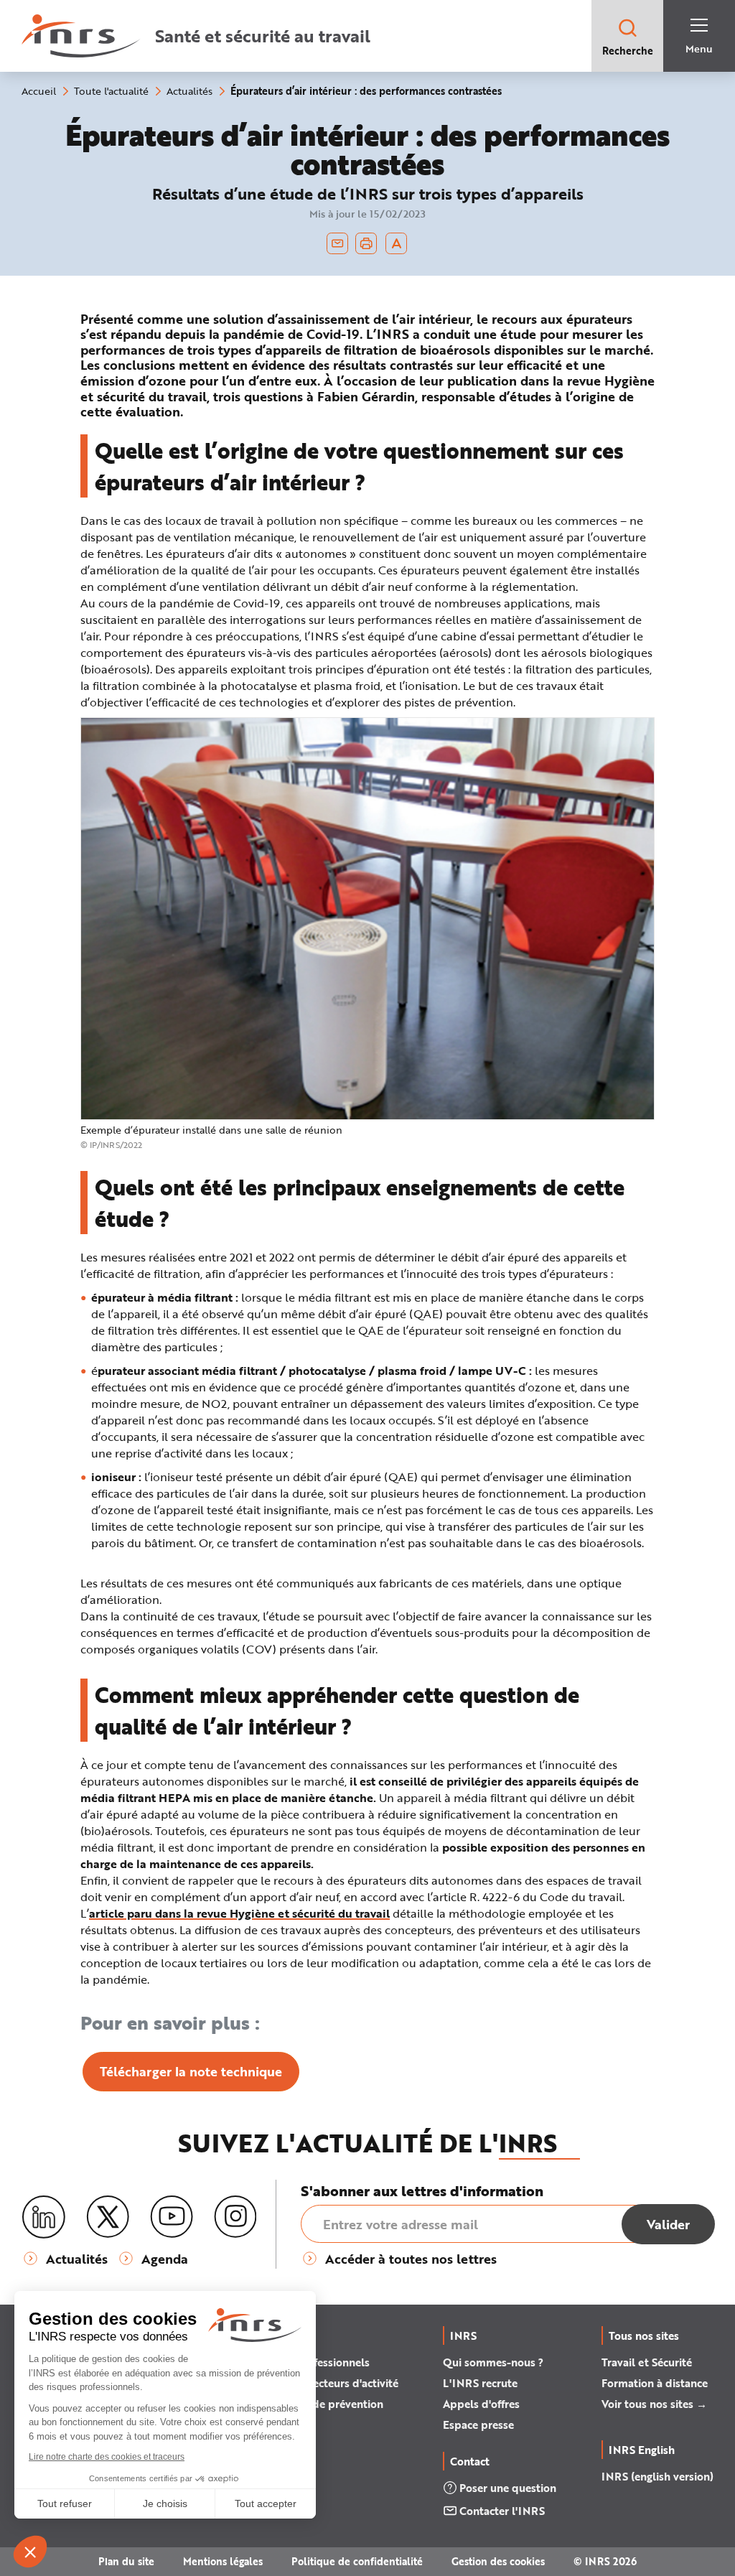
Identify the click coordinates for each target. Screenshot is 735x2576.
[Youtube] (172, 2217)
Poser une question (508, 2488)
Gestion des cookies (498, 2561)
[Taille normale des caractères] (397, 243)
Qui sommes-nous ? (493, 2362)
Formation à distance (655, 2383)
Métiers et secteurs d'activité (326, 2383)
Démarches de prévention (318, 2404)
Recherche (628, 51)
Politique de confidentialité (357, 2561)
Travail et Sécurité (647, 2362)
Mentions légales (223, 2561)
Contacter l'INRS (502, 2511)
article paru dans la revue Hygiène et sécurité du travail (239, 1913)
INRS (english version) (657, 2476)
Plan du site (126, 2561)
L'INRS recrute (480, 2383)
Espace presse (478, 2425)
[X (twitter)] (108, 2217)
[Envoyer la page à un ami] (337, 243)
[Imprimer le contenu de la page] (366, 243)
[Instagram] (235, 2217)
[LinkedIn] (44, 2217)
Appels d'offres (481, 2404)
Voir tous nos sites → (654, 2404)
